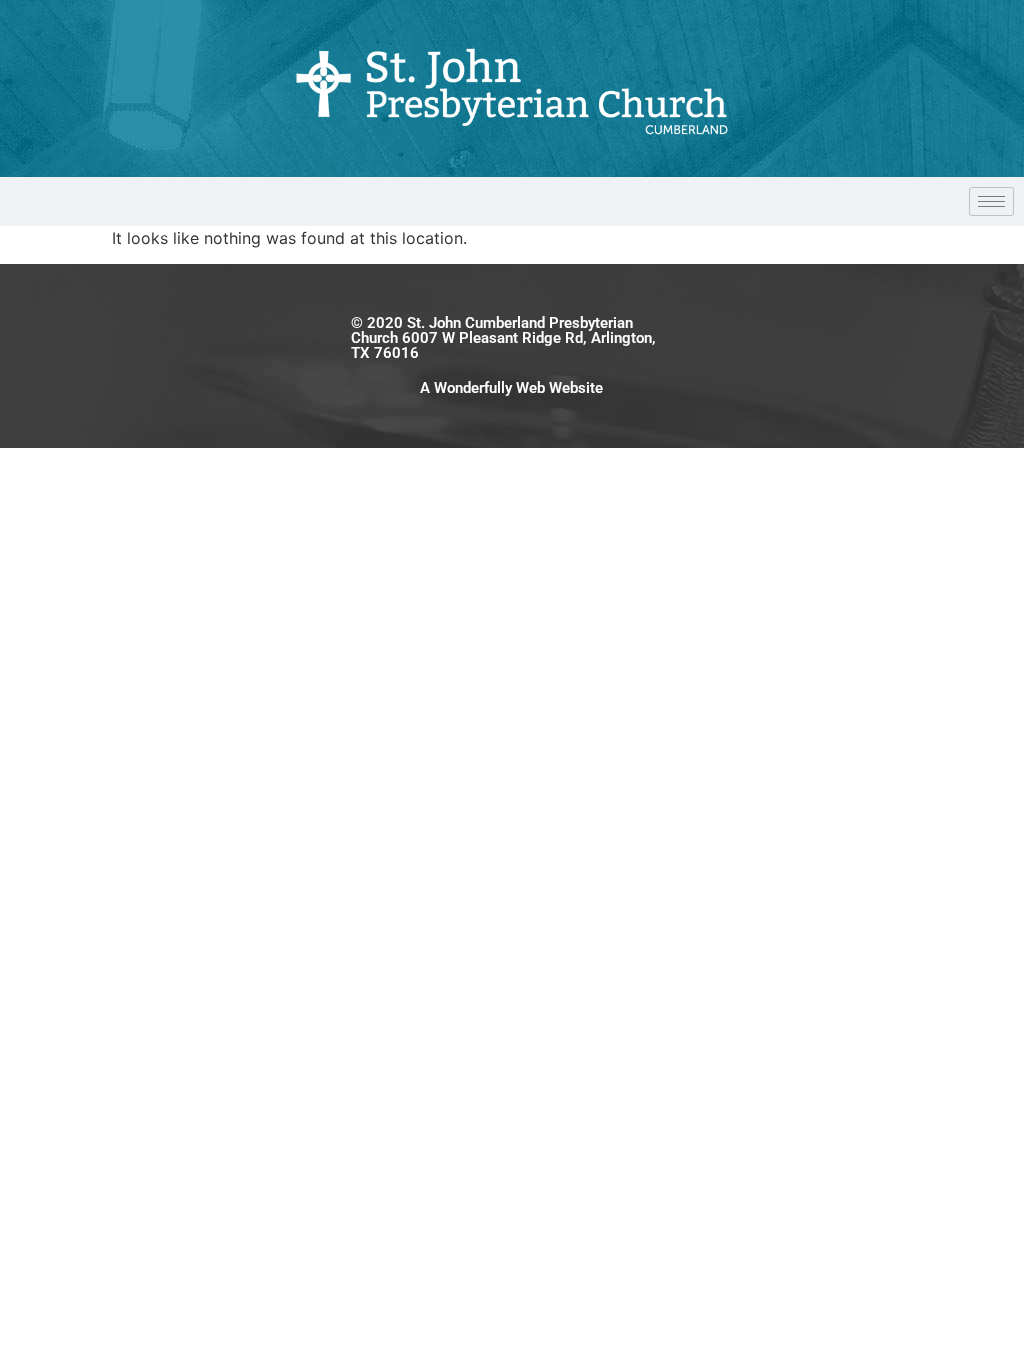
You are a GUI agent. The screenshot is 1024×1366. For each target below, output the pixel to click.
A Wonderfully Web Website (511, 388)
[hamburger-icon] (991, 201)
